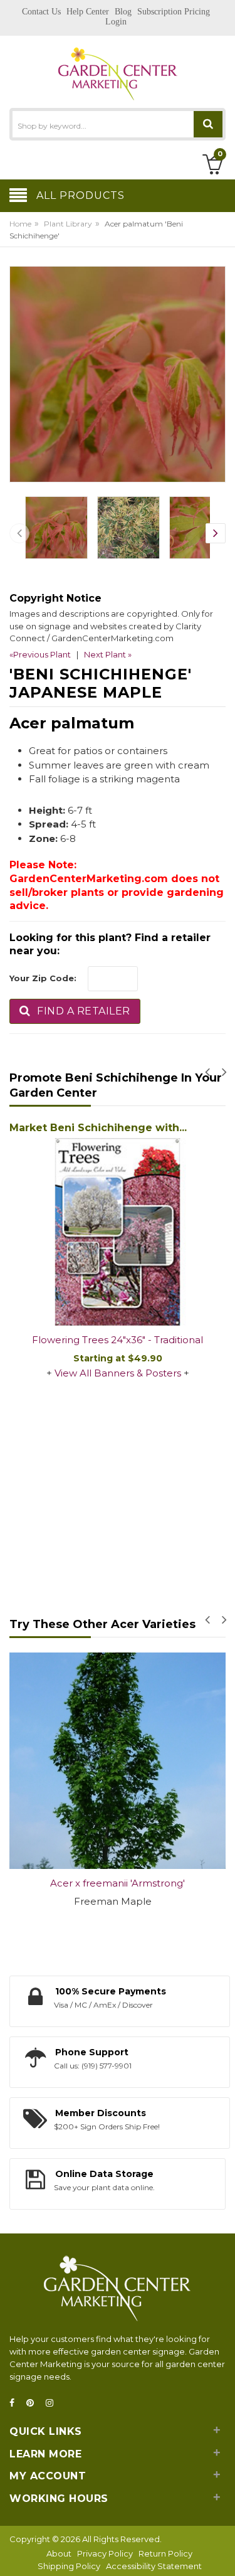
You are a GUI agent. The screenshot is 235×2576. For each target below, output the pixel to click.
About (59, 2553)
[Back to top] (222, 2553)
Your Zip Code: (43, 978)
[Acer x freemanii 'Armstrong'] (118, 1761)
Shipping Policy (69, 2566)
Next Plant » (108, 654)
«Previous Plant (40, 654)
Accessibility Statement (154, 2566)
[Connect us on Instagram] (53, 2403)
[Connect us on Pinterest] (34, 2403)
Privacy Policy (105, 2553)
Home (20, 224)
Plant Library (68, 224)
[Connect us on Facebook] (16, 2403)
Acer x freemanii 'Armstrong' (118, 1883)
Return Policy (165, 2553)
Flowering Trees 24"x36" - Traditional (118, 1340)
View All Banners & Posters (118, 1373)
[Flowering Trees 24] (118, 1232)
